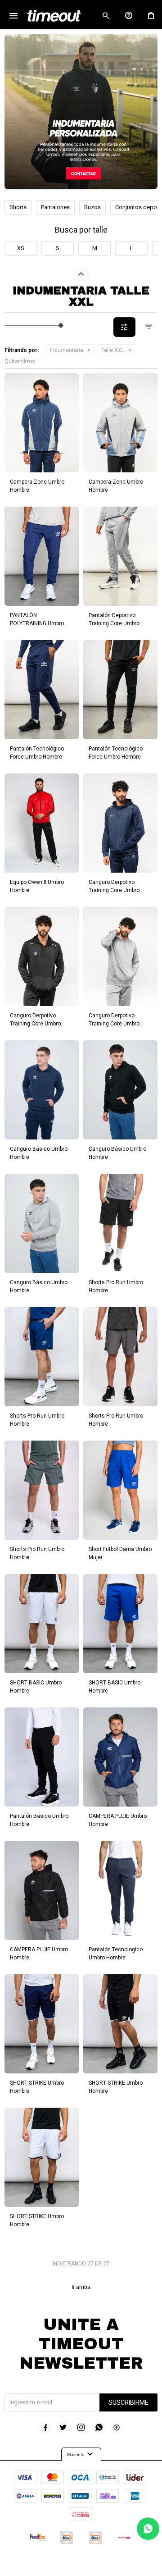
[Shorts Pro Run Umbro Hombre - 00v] (42, 1490)
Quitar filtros (20, 361)
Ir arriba (81, 2287)
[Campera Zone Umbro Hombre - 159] (42, 423)
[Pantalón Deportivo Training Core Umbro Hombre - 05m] (120, 556)
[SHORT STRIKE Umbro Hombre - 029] (120, 2024)
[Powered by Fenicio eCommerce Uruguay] (118, 2565)
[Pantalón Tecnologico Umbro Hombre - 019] (120, 1890)
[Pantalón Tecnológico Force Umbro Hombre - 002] (120, 690)
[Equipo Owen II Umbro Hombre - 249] (42, 823)
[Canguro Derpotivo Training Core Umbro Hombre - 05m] (120, 956)
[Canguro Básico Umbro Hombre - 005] (42, 1223)
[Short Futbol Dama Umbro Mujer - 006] (120, 1490)
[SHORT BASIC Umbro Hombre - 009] (42, 1624)
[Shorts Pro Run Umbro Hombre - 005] (120, 1357)
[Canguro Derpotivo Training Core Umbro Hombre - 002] (42, 956)
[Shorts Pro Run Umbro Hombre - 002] (120, 1223)
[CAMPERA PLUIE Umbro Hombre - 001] (120, 1757)
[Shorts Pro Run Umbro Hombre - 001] (42, 1357)
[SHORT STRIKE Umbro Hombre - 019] (42, 2024)
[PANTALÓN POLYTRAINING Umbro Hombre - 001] (42, 556)
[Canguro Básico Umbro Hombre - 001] (42, 1090)
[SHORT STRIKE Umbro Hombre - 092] (42, 2157)
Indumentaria (67, 350)
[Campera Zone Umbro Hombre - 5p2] (120, 423)
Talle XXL (113, 350)
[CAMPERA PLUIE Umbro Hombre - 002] (42, 1890)
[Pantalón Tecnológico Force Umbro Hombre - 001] (42, 690)
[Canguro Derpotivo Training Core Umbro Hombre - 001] (120, 823)
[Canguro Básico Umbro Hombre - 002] (120, 1090)
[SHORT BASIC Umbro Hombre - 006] (120, 1624)
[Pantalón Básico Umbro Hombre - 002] (42, 1757)
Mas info (81, 2454)
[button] (106, 16)
